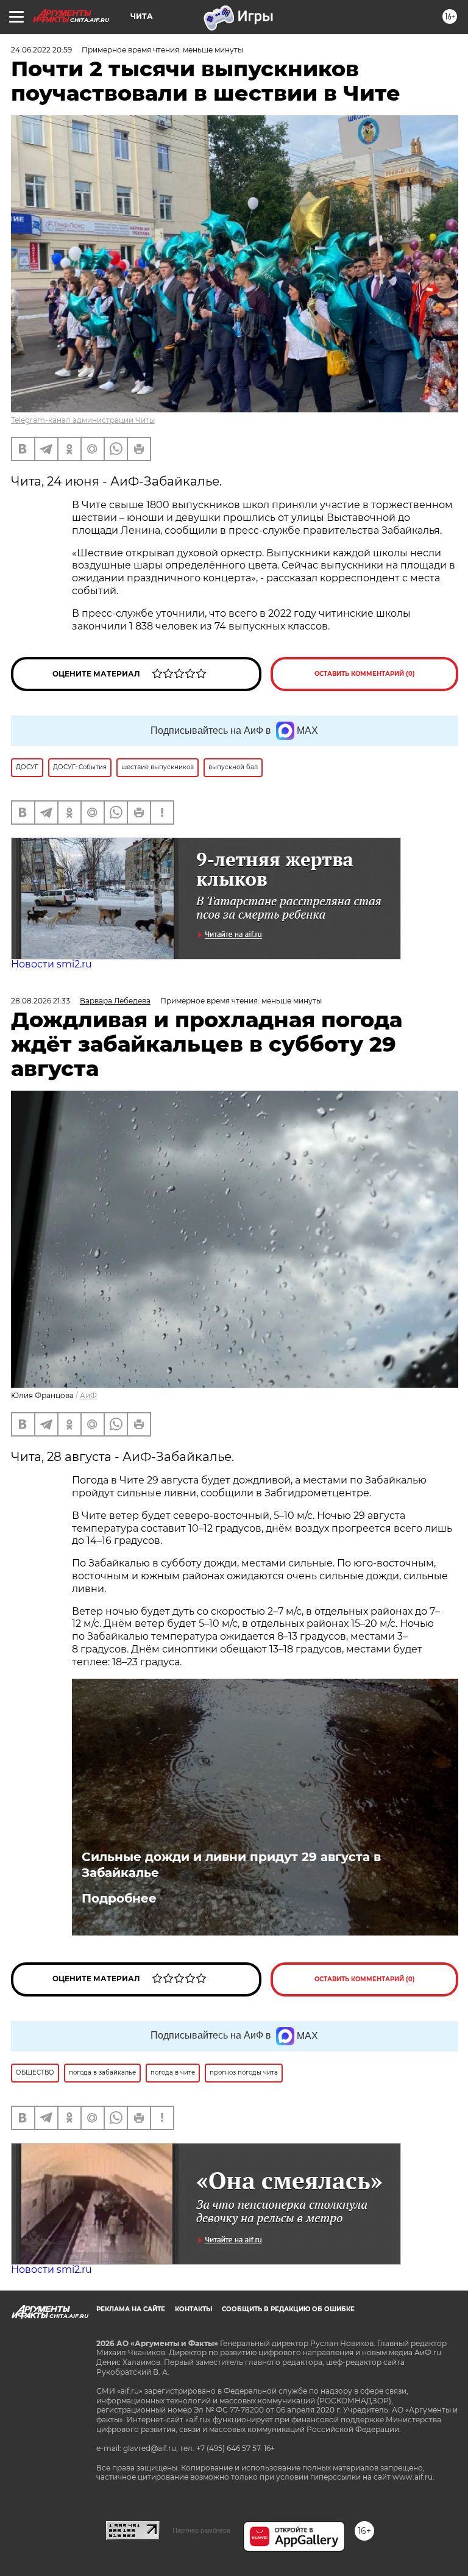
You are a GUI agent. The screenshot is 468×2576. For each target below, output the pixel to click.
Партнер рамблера (201, 2530)
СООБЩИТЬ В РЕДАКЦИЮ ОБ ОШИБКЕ (288, 2309)
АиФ (88, 1395)
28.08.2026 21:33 (41, 1001)
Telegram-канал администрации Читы (83, 420)
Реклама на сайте (131, 2309)
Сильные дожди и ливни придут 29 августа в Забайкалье (231, 1865)
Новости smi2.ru (51, 964)
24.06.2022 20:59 (41, 50)
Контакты (193, 2309)
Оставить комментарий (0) (365, 674)
